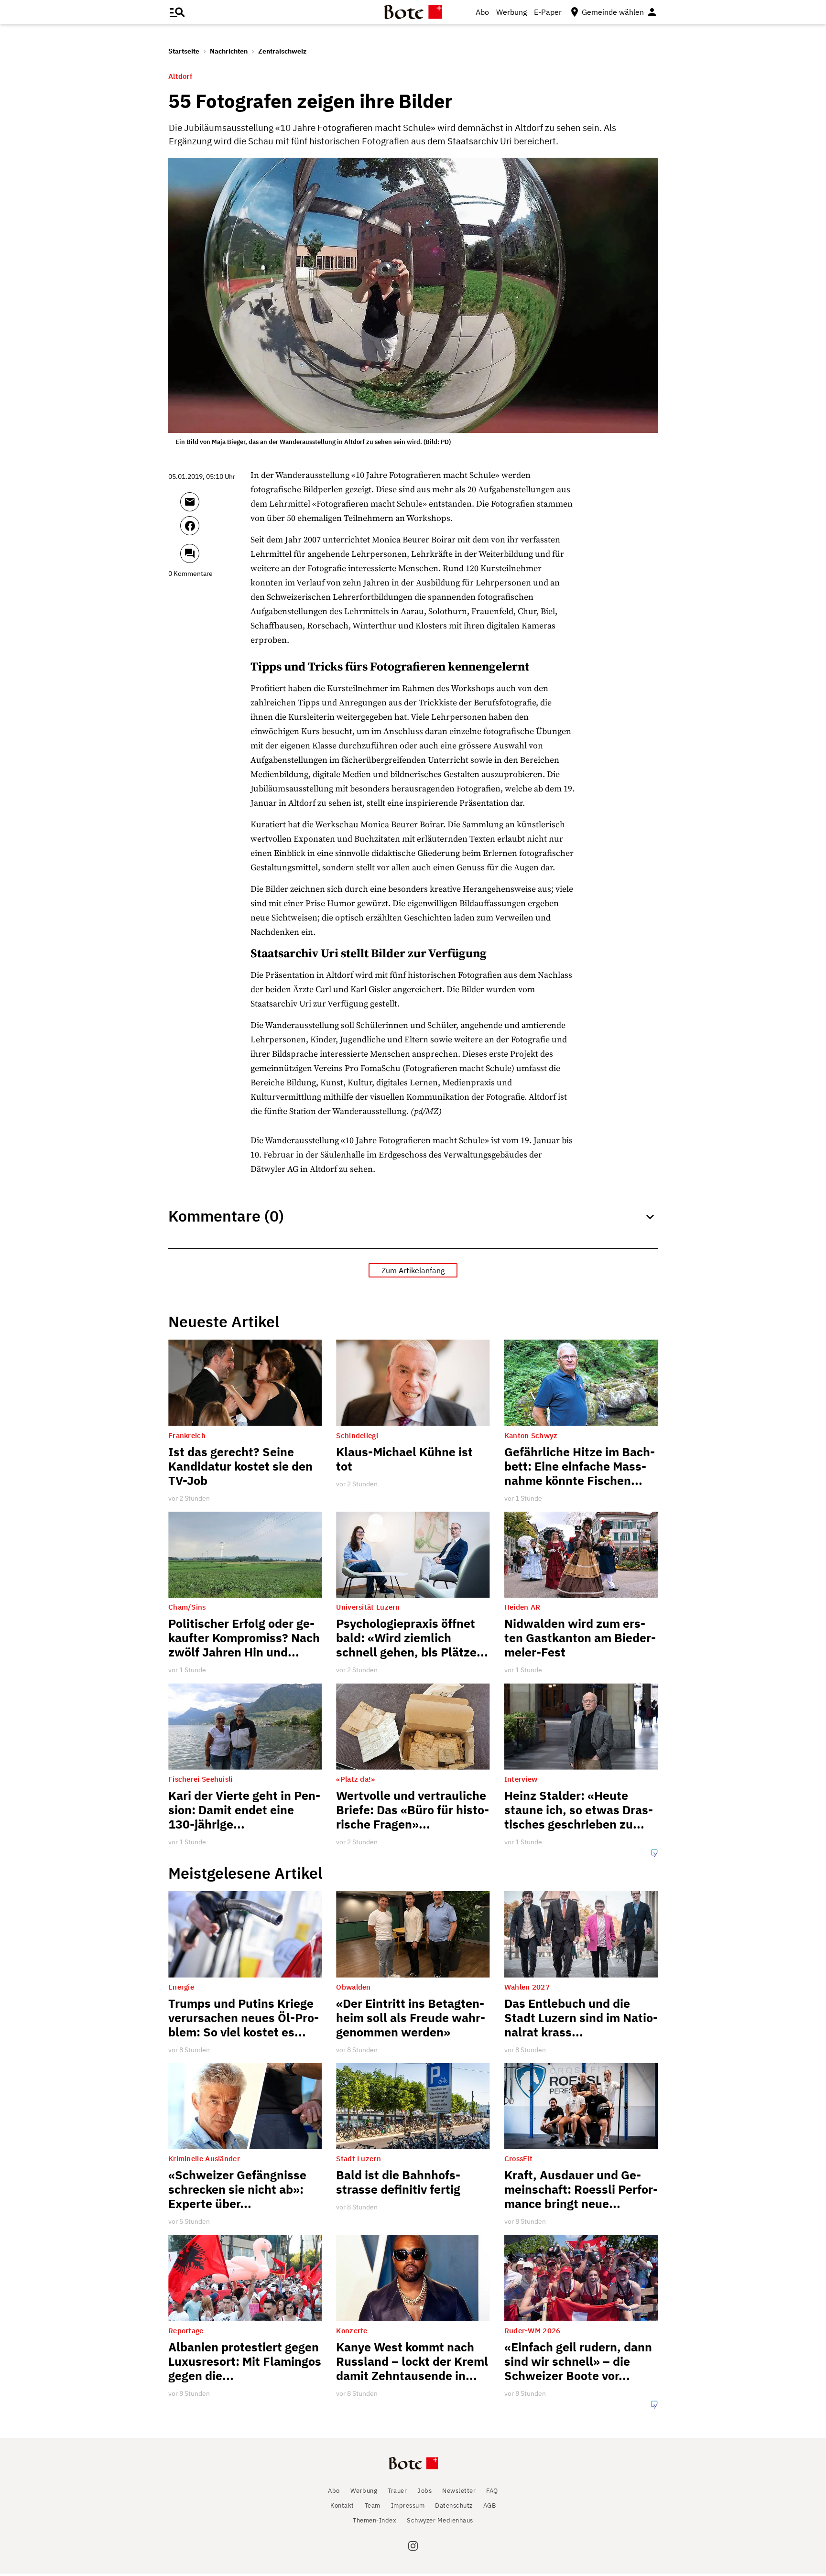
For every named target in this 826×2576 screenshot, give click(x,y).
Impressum (408, 2506)
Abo (482, 12)
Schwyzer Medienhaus (440, 2520)
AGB (490, 2506)
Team (373, 2506)
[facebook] (215, 530)
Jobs (424, 2491)
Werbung (511, 12)
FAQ (492, 2491)
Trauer (397, 2491)
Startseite (184, 51)
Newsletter (459, 2491)
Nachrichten (229, 51)
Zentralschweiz (282, 51)
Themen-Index (375, 2520)
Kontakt (342, 2506)
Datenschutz (454, 2506)
